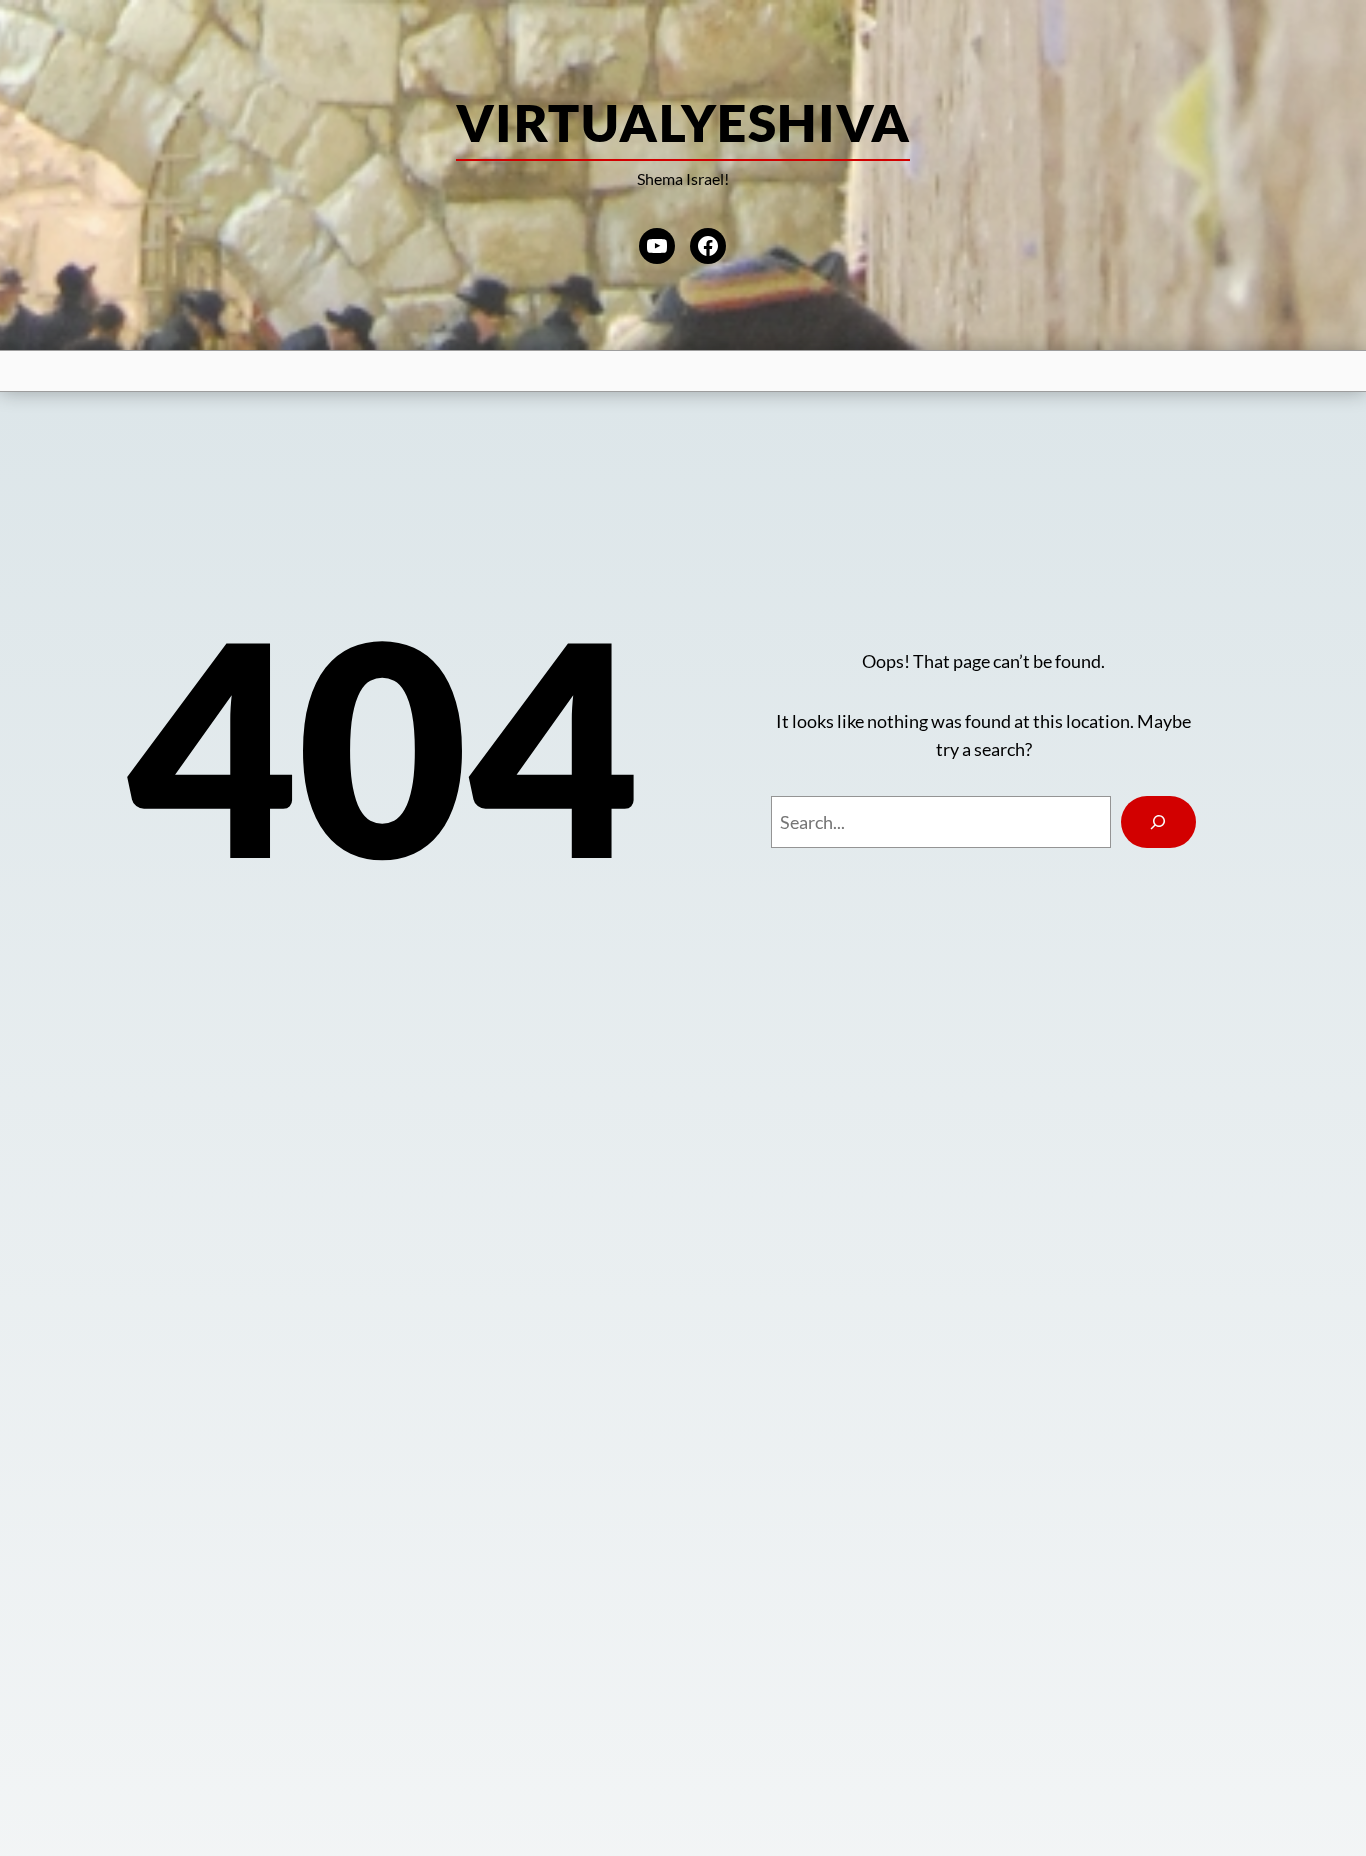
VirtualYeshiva (683, 122)
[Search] (1158, 822)
